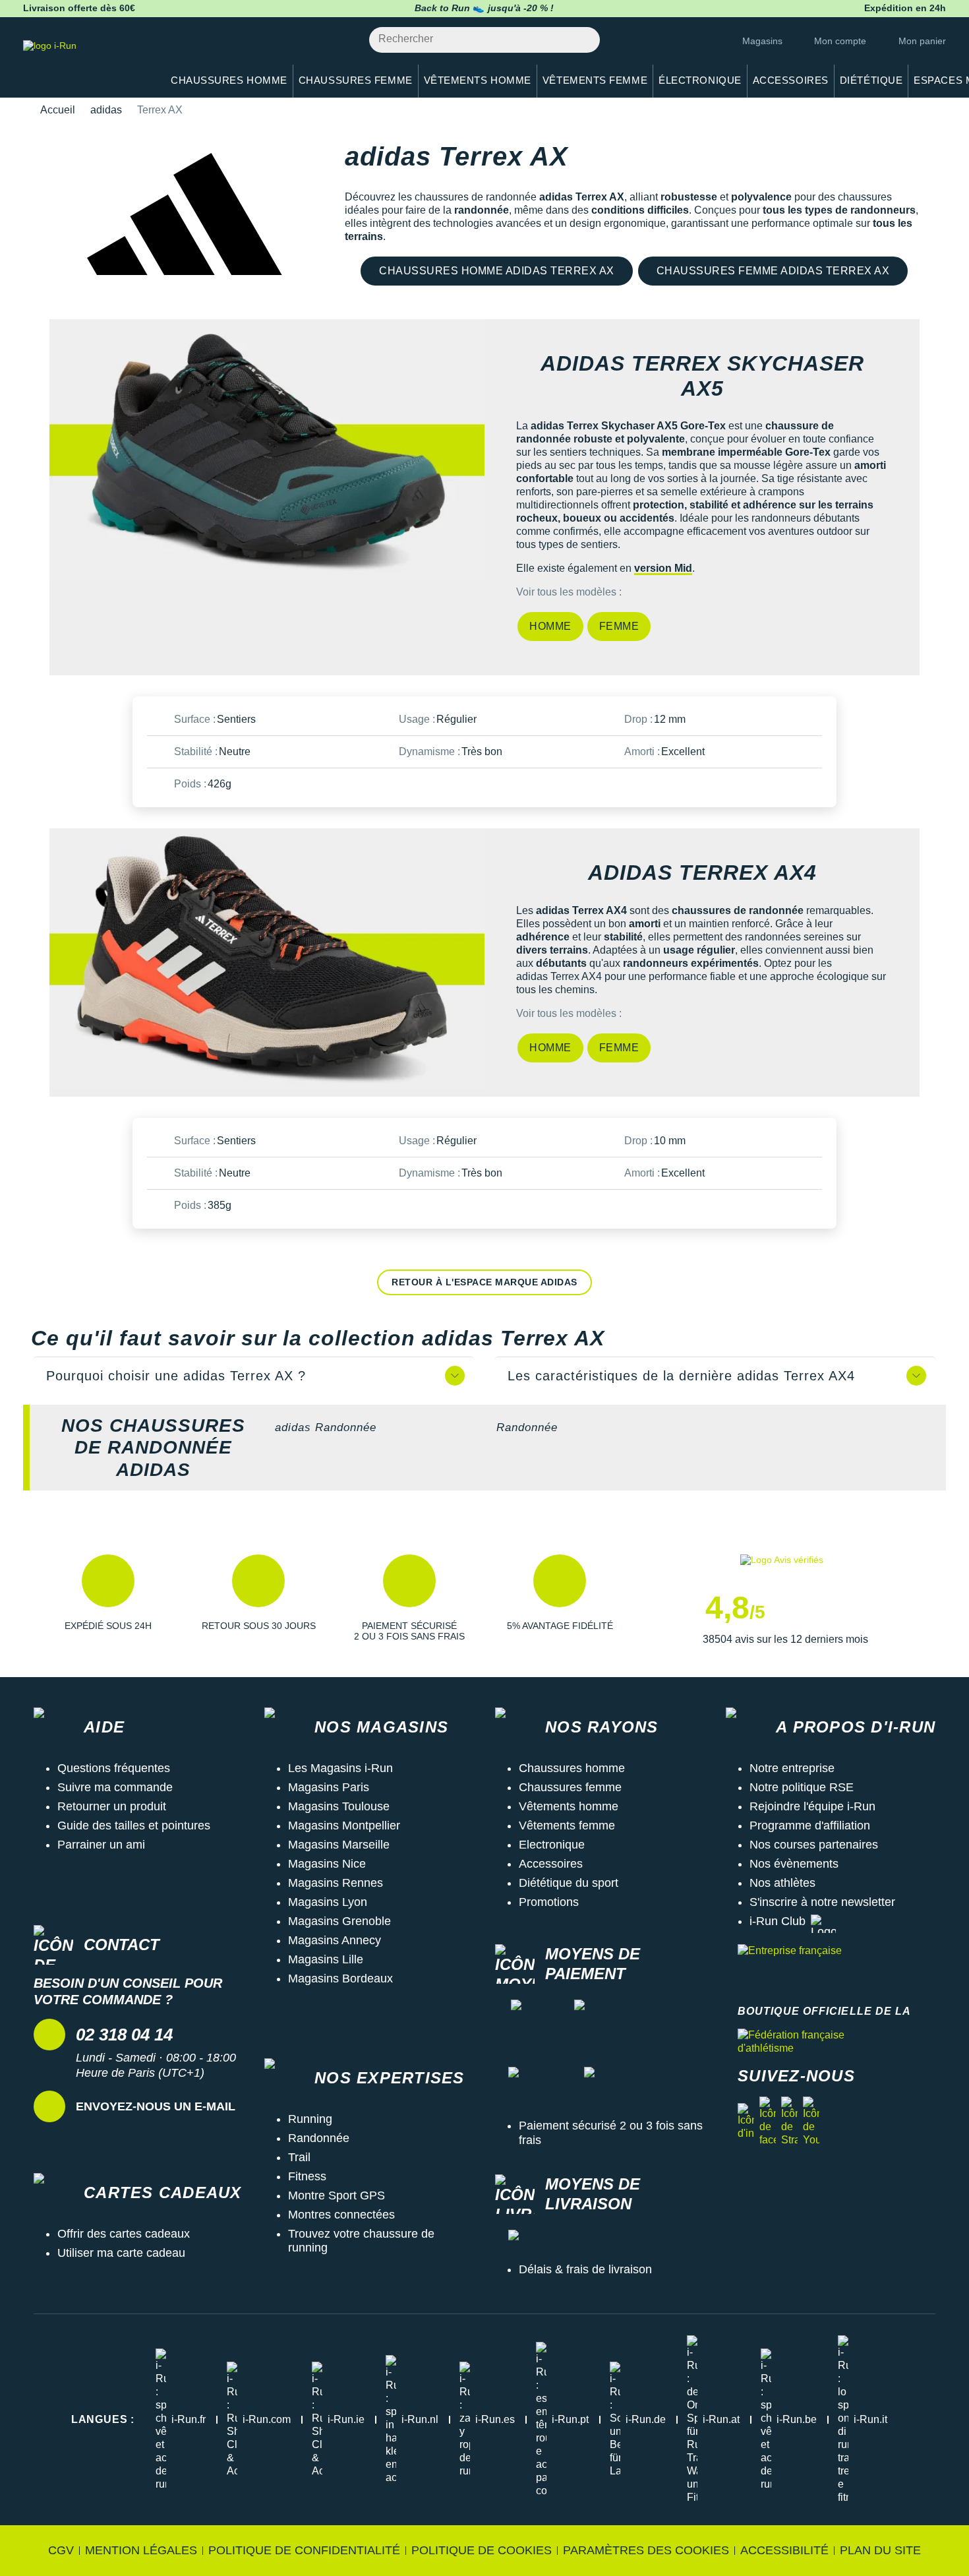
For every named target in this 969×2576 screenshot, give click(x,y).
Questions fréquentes (114, 1768)
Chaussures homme (572, 1768)
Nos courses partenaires (814, 1845)
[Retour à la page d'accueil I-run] (86, 62)
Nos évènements (794, 1864)
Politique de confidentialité (304, 2550)
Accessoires (551, 1864)
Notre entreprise (792, 1768)
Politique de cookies (482, 2550)
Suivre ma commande (115, 1787)
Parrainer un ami (101, 1845)
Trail (299, 2157)
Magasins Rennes (336, 1883)
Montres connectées (341, 2215)
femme (619, 626)
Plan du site (880, 2550)
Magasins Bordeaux (340, 1978)
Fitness (307, 2176)
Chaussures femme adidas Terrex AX (773, 271)
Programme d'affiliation (810, 1825)
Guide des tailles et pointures (134, 1825)
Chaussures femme (570, 1787)
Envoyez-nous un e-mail (156, 2106)
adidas (106, 110)
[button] (108, 1600)
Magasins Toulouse (339, 1806)
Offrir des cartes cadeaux (124, 2234)
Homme (550, 626)
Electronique (552, 1845)
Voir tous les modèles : (569, 592)
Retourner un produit (112, 1806)
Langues (103, 2419)
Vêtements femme (567, 1825)
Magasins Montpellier (344, 1825)
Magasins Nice (327, 1864)
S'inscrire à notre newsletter (822, 1902)
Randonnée (527, 1427)
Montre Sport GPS (337, 2195)
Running (310, 2119)
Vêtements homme (569, 1806)
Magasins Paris (329, 1787)
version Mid (663, 568)
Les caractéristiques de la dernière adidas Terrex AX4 (681, 1376)
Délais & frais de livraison (585, 2269)
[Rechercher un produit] (582, 40)
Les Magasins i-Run (340, 1768)
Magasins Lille (326, 1959)
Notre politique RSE (802, 1787)
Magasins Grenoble (339, 1921)
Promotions (549, 1902)
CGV (61, 2550)
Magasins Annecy (335, 1940)
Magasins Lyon (328, 1902)
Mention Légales (141, 2550)
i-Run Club (778, 1921)
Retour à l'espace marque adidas (484, 1282)
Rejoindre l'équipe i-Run (812, 1806)
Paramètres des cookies (646, 2550)
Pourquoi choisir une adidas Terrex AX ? (176, 1376)
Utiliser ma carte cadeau (121, 2253)
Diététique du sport (569, 1883)
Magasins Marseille (339, 1845)
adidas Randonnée (326, 1427)
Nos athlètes (782, 1883)
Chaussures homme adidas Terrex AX (497, 271)
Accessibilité (784, 2550)
